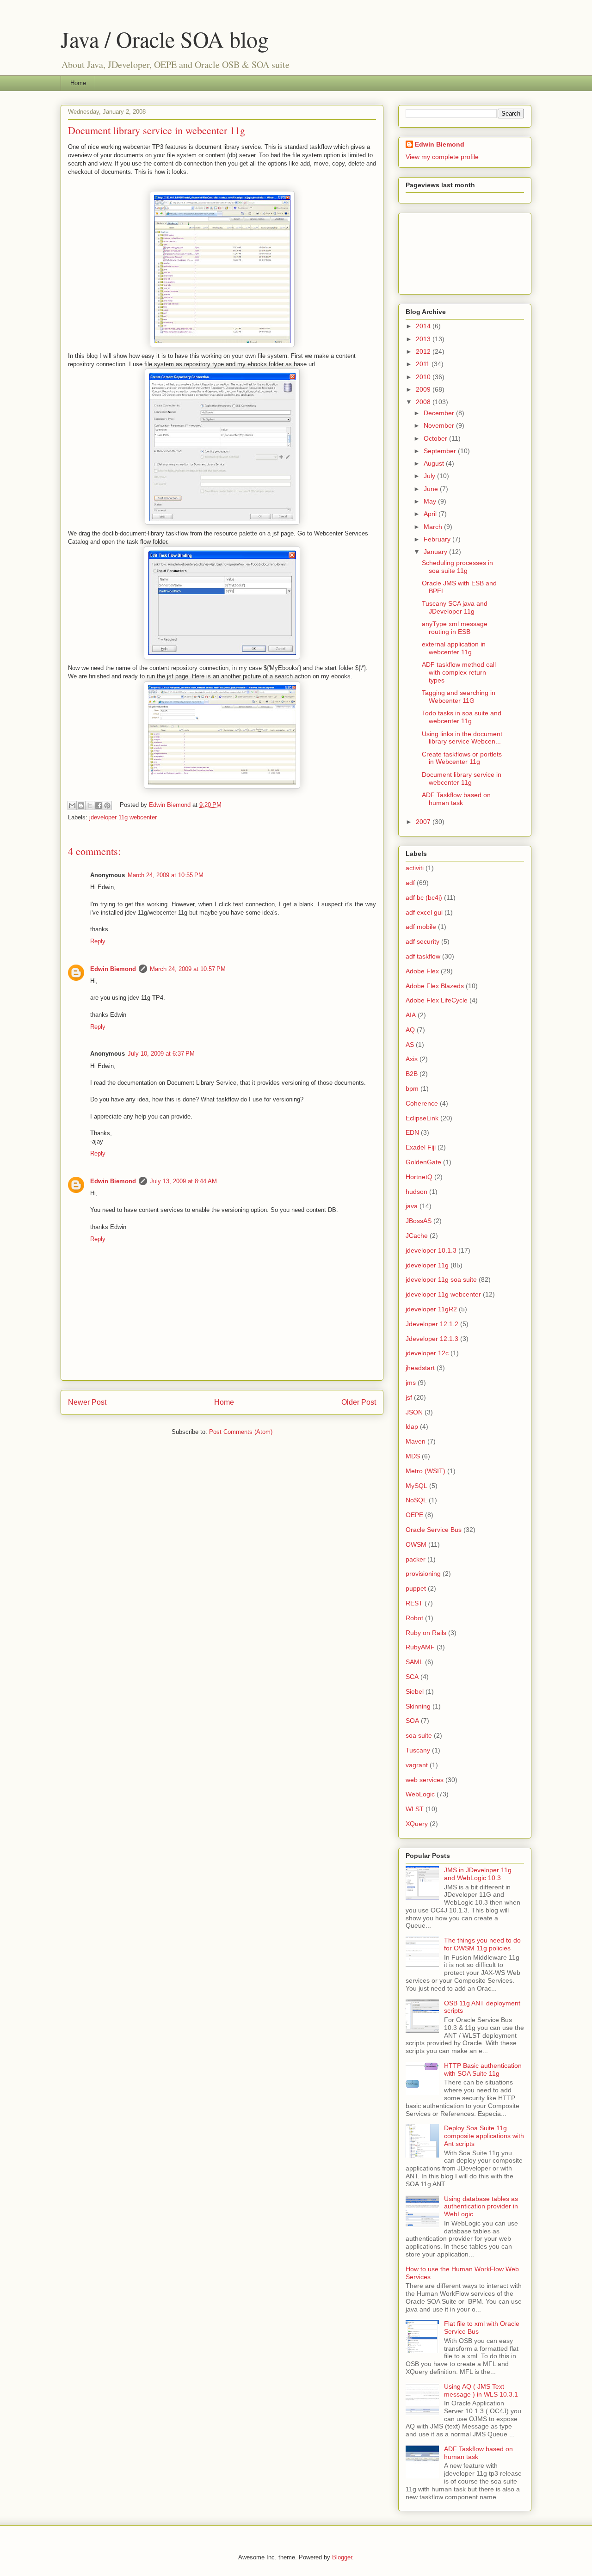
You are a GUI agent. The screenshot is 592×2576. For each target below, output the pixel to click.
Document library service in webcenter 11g (462, 778)
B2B (412, 1074)
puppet (416, 1588)
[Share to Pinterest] (107, 805)
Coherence (422, 1103)
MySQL (416, 1486)
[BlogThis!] (81, 805)
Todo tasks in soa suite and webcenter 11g (462, 717)
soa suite (419, 1735)
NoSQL (416, 1500)
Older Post (359, 1402)
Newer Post (87, 1402)
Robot (414, 1618)
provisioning (423, 1574)
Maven (416, 1441)
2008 (424, 402)
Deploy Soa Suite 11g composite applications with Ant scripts (484, 2136)
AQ (410, 1030)
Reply (98, 941)
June (432, 489)
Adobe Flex (422, 971)
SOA (412, 1721)
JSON (414, 1412)
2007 (424, 822)
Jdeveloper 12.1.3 (432, 1339)
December (440, 413)
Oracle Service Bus (434, 1530)
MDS (413, 1456)
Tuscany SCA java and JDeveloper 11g (455, 607)
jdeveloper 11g (427, 1265)
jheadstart (420, 1368)
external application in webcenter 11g (454, 648)
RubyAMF (420, 1647)
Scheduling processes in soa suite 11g (457, 567)
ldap (412, 1426)
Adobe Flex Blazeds (435, 986)
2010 (424, 377)
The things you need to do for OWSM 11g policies (482, 1944)
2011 (424, 364)
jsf (409, 1397)
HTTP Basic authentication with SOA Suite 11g (483, 2069)
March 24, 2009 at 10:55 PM (166, 875)
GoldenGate (423, 1162)
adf (410, 883)
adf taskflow (423, 956)
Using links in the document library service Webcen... (462, 738)
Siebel (415, 1691)
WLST (415, 1809)
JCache (417, 1236)
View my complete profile (442, 157)
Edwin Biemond (113, 969)
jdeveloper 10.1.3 (431, 1250)
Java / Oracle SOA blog (165, 39)
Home (78, 83)
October (436, 438)
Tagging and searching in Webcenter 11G (459, 697)
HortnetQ (419, 1177)
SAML (414, 1662)
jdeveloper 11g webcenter (123, 817)
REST (414, 1603)
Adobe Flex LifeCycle (437, 1000)
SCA (412, 1677)
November (440, 425)
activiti (415, 868)
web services (425, 1780)
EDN (412, 1132)
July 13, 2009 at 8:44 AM (183, 1181)
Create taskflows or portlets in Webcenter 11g (462, 758)
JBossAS (419, 1221)
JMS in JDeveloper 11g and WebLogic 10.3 (478, 1874)
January (436, 552)
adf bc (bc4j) (424, 898)
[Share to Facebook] (99, 805)
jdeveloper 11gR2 (431, 1309)
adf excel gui (424, 912)
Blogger (342, 2557)
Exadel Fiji (421, 1147)
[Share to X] (90, 805)
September (441, 451)
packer (416, 1559)
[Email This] (72, 805)
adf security (422, 941)
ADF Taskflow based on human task (456, 799)
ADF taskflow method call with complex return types (459, 672)
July (430, 476)
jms (411, 1383)
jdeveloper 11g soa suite (441, 1279)
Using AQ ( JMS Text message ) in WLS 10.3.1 (481, 2390)
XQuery (417, 1824)
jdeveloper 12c (427, 1353)
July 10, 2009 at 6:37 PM (161, 1054)
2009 (424, 389)
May (431, 501)
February (438, 539)
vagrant (417, 1765)
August (435, 463)
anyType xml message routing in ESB (455, 628)
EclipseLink (422, 1118)
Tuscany (418, 1750)
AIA (411, 1015)
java (412, 1206)
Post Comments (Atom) (241, 1432)
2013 (424, 339)
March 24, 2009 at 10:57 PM (188, 969)
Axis (412, 1059)
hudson (416, 1192)
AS (410, 1045)
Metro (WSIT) (425, 1471)
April (431, 514)
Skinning (418, 1706)
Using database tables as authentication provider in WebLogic (481, 2207)
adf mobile (421, 927)
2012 (424, 351)
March (434, 527)
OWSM (416, 1544)
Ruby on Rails (426, 1633)
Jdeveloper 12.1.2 (432, 1324)
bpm (412, 1088)
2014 (424, 326)
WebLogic (420, 1794)
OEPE (414, 1515)
